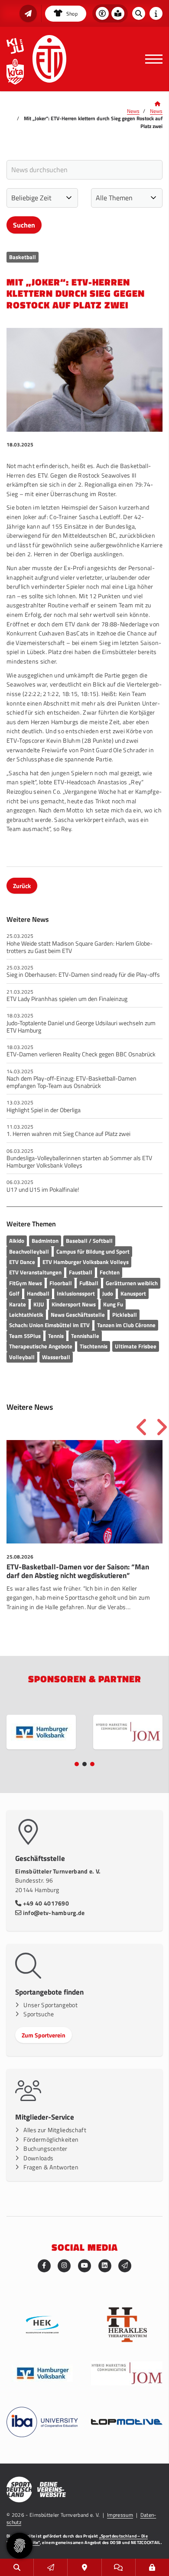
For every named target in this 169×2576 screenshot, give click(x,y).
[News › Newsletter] (28, 13)
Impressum (120, 2515)
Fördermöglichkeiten (51, 2140)
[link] (84, 1535)
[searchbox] (84, 170)
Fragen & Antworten (51, 2167)
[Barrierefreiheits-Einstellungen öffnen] (102, 13)
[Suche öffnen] (139, 13)
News (133, 111)
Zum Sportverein (44, 2035)
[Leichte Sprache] (118, 13)
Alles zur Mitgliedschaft (55, 2130)
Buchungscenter (45, 2149)
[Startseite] (49, 59)
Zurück (22, 886)
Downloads (38, 2158)
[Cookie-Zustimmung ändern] (19, 2546)
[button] (77, 1764)
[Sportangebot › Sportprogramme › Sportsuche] (17, 2567)
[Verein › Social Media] (119, 2567)
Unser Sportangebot (50, 2005)
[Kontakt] (84, 2567)
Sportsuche (39, 2014)
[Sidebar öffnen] (156, 13)
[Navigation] (151, 59)
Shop (71, 14)
